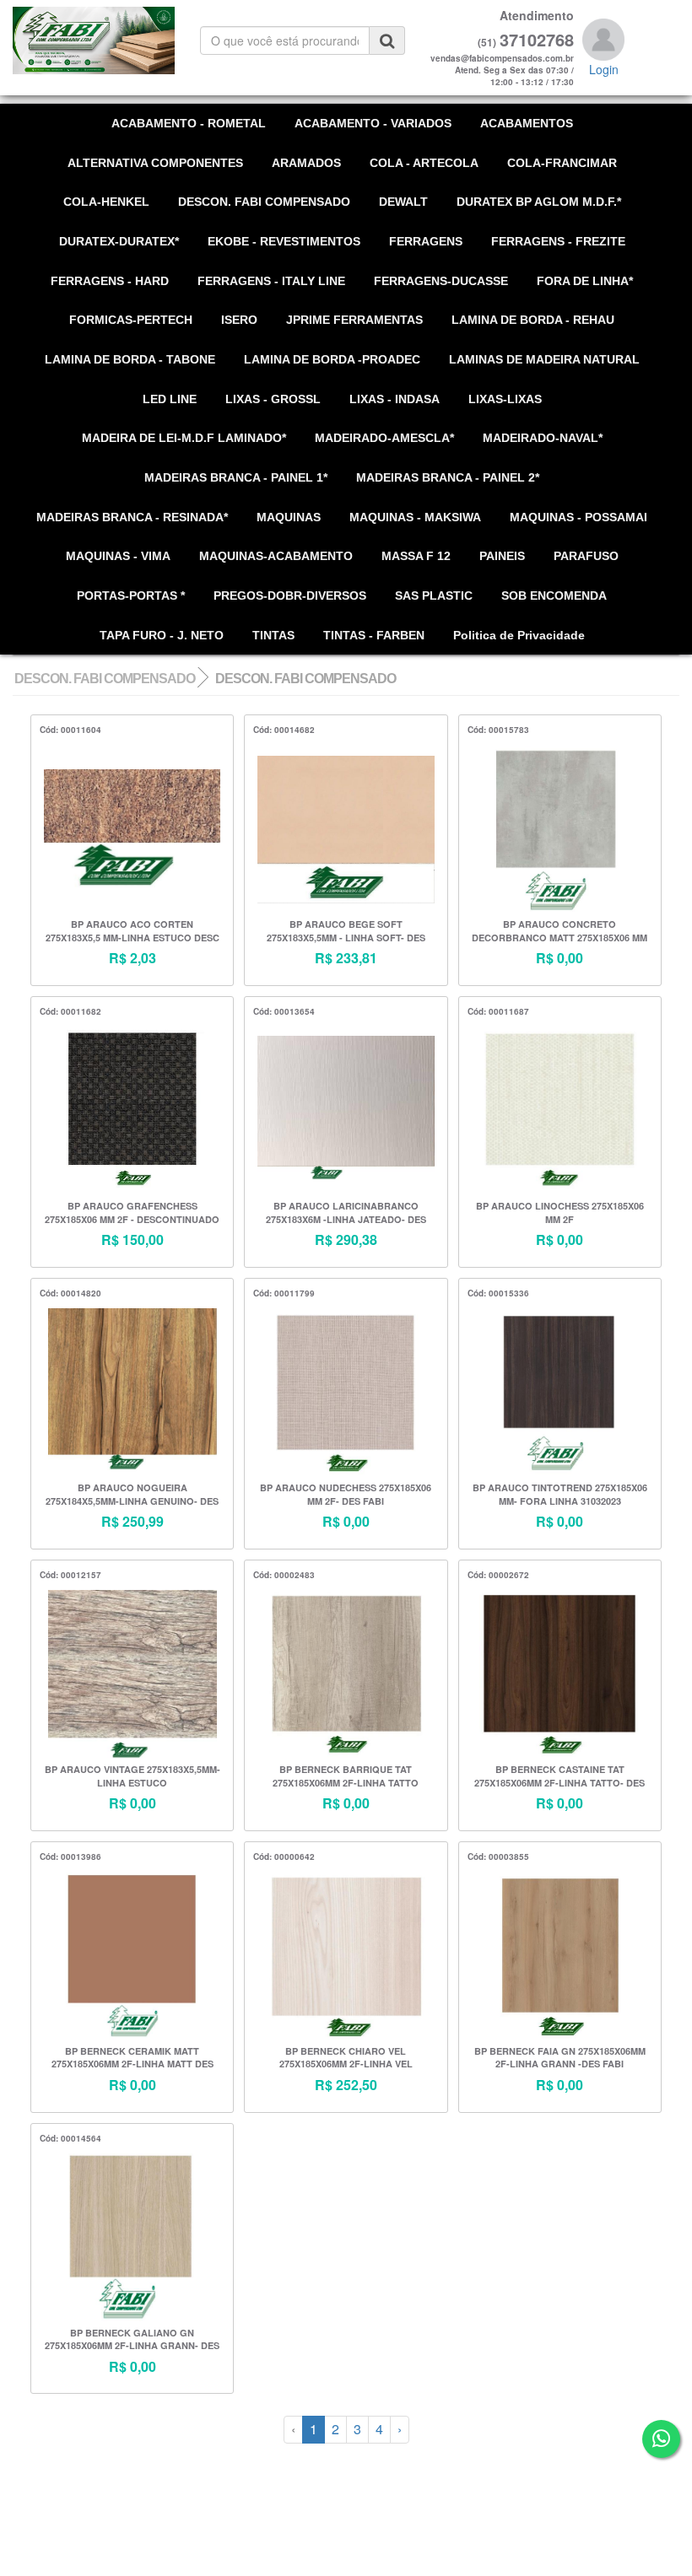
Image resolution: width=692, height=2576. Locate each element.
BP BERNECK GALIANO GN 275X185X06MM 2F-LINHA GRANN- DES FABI (132, 2340)
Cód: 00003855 (498, 1857)
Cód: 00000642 (284, 1857)
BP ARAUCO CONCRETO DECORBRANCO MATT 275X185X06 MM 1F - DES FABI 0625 (560, 932)
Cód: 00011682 (70, 1011)
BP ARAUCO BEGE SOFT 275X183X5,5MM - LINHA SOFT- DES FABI (346, 932)
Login (604, 69)
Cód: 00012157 (70, 1575)
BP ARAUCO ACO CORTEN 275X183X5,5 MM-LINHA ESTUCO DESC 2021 (132, 932)
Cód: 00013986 (70, 1857)
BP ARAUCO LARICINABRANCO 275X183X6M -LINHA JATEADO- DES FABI (346, 1213)
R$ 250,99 (132, 1522)
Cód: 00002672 (498, 1575)
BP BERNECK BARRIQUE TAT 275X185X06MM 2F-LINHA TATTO (346, 1776)
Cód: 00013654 (284, 1011)
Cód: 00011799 (284, 1293)
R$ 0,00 (560, 958)
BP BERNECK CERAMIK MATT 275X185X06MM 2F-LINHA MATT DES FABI (132, 2059)
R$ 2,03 (132, 958)
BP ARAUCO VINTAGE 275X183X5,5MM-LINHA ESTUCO (132, 1776)
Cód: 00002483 (284, 1575)
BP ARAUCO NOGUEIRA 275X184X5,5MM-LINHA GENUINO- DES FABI (132, 1495)
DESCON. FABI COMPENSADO (105, 679)
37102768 (537, 40)
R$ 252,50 (346, 2085)
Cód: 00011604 (70, 730)
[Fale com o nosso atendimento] (661, 2439)
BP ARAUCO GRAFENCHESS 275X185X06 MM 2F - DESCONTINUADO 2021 (132, 1213)
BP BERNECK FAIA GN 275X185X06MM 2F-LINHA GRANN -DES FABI (560, 2058)
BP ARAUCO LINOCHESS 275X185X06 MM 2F (560, 1213)
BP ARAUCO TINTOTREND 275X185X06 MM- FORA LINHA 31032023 (560, 1494)
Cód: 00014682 (284, 730)
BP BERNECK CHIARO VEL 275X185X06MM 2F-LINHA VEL (346, 2058)
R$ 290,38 (346, 1240)
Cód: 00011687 (498, 1011)
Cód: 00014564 (70, 2138)
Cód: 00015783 (498, 730)
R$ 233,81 (346, 958)
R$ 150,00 (132, 1240)
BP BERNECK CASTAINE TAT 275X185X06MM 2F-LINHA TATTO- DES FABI (560, 1777)
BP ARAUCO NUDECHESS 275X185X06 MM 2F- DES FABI (346, 1494)
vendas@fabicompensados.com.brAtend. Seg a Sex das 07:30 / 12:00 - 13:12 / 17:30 (502, 70)
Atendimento (537, 15)
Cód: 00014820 (70, 1293)
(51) (487, 43)
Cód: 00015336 (498, 1293)
